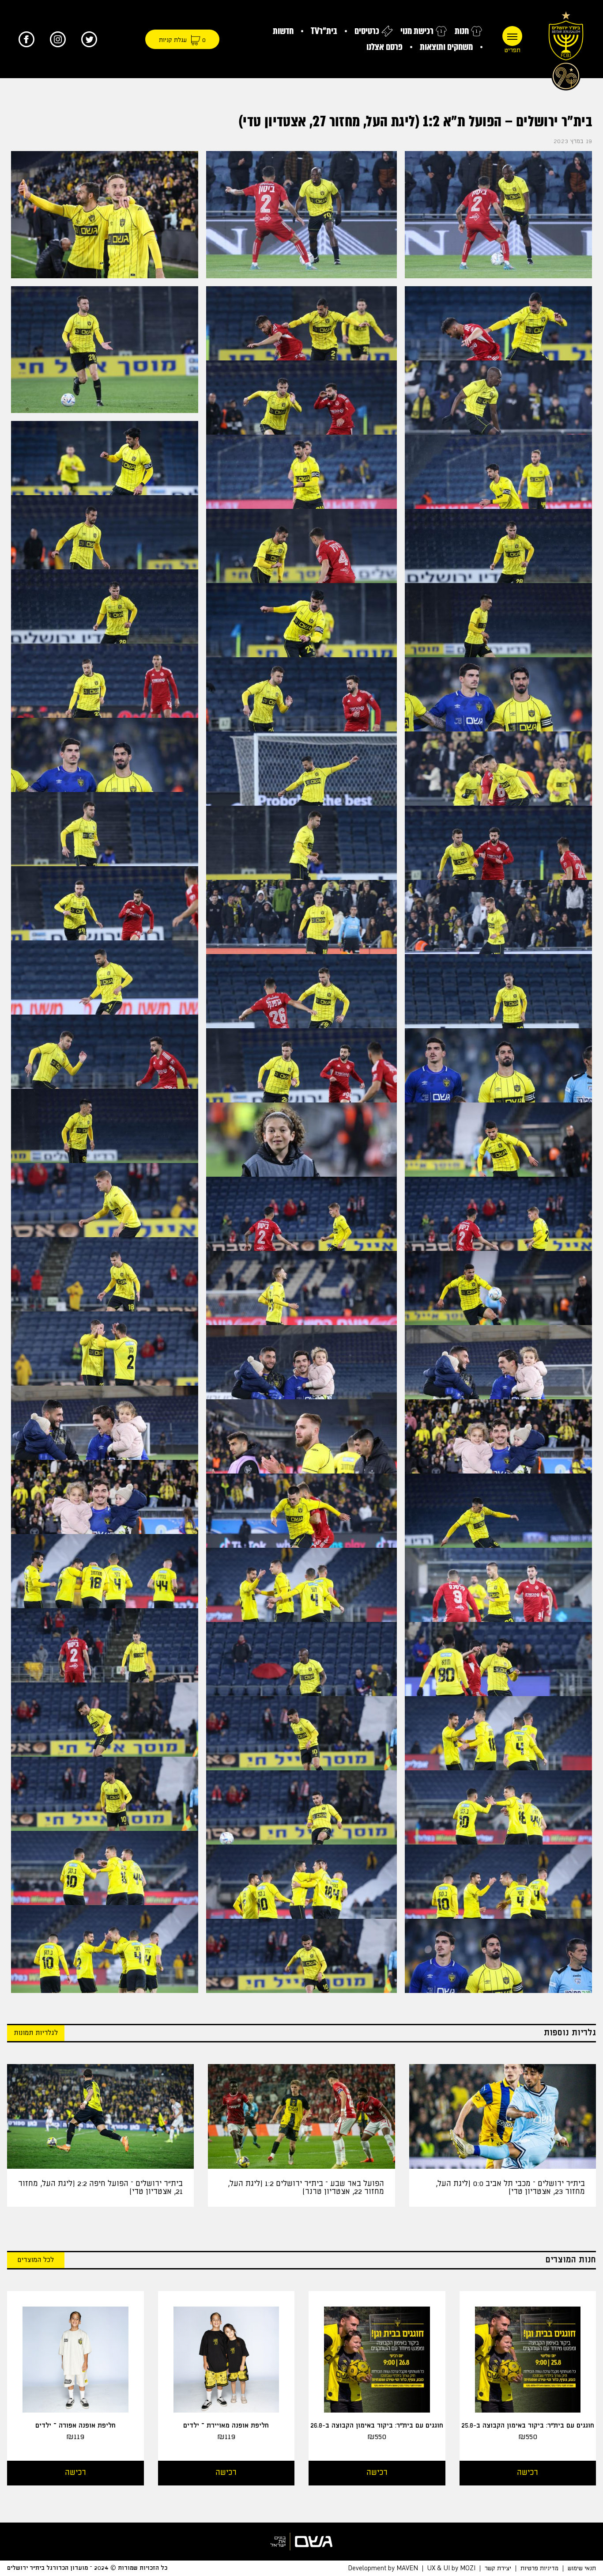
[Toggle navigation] (512, 36)
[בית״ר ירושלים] (566, 49)
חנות (462, 31)
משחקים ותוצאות (446, 47)
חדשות (283, 31)
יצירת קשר (498, 2568)
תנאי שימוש (582, 2568)
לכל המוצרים (36, 2260)
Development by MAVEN (383, 2568)
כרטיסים (367, 31)
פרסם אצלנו (384, 47)
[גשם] (301, 2542)
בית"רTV (324, 31)
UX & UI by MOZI (451, 2568)
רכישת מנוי (417, 31)
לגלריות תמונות (36, 2033)
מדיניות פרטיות (539, 2568)
